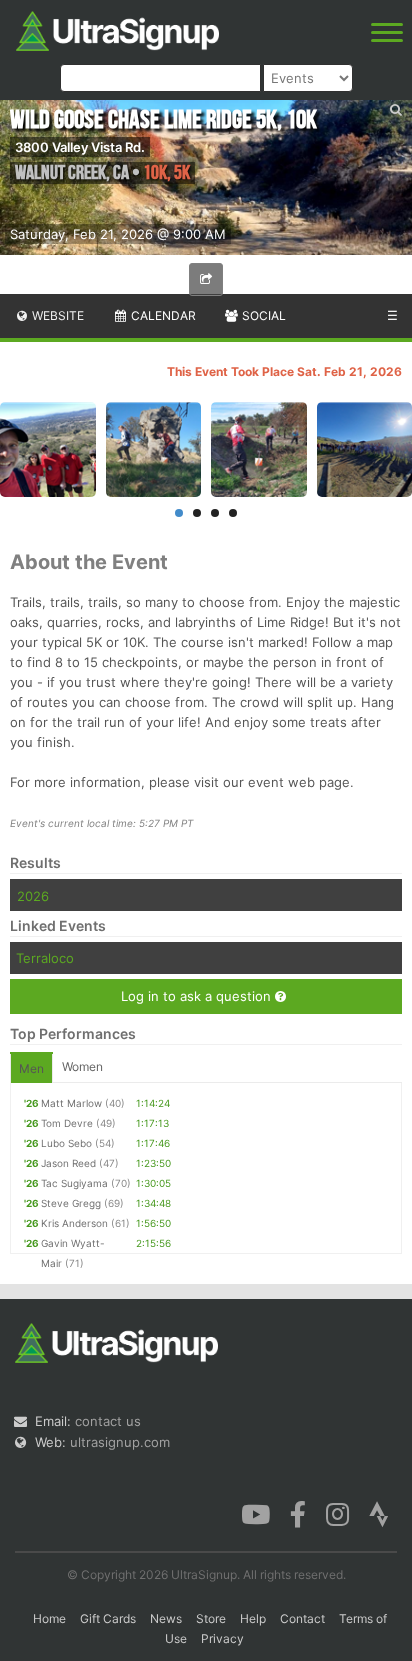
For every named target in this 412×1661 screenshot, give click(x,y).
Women (82, 1066)
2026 (33, 896)
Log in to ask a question (198, 996)
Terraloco (45, 958)
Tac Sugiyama (74, 1183)
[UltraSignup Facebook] (298, 1513)
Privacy (222, 1638)
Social (262, 315)
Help (253, 1618)
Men (31, 1068)
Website (56, 315)
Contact (302, 1618)
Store (211, 1618)
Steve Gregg (71, 1203)
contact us (108, 1421)
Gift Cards (108, 1618)
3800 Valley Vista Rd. (80, 147)
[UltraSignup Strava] (379, 1513)
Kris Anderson (74, 1223)
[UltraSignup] (117, 29)
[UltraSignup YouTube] (255, 1513)
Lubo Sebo (66, 1143)
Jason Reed (68, 1163)
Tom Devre (67, 1123)
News (166, 1618)
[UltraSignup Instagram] (337, 1513)
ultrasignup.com (120, 1442)
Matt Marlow (71, 1103)
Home (49, 1618)
